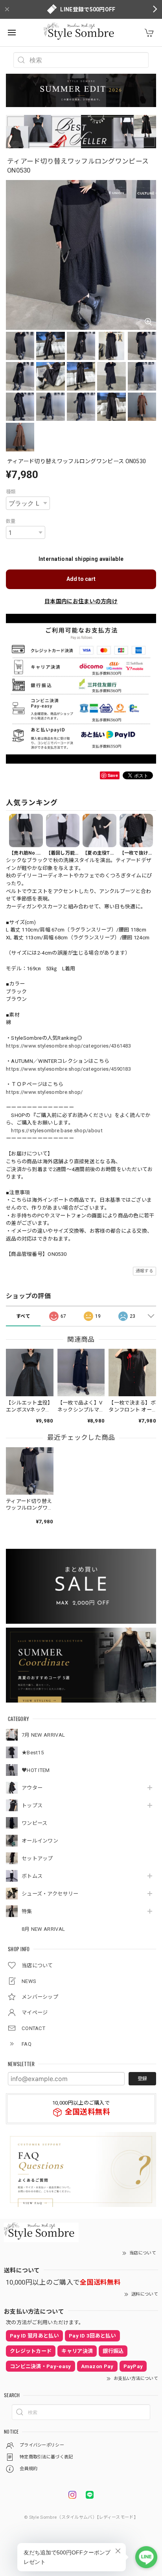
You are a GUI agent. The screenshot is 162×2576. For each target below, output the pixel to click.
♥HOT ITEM (36, 1770)
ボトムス (32, 1876)
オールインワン (40, 1841)
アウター (32, 1788)
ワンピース (35, 1823)
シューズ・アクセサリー (50, 1894)
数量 (11, 521)
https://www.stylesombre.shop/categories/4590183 (68, 1069)
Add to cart (81, 579)
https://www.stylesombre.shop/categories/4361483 (68, 1046)
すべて (23, 1316)
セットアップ (37, 1858)
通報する (145, 1271)
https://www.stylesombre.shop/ (44, 1092)
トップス (32, 1806)
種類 (11, 492)
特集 (27, 1911)
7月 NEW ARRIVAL (43, 1735)
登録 (142, 2079)
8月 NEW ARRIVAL (43, 1929)
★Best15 (33, 1753)
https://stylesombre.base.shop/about (57, 1131)
